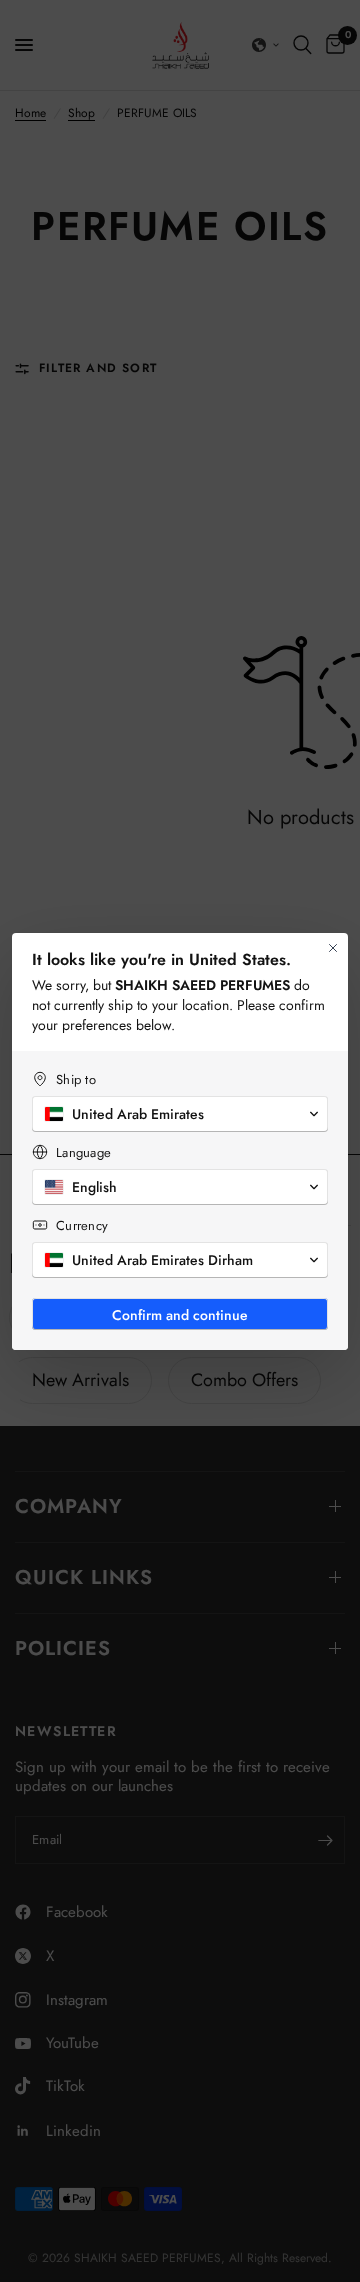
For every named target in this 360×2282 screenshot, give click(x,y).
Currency (82, 1225)
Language (83, 1152)
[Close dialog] (333, 948)
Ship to (76, 1079)
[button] (180, 1114)
